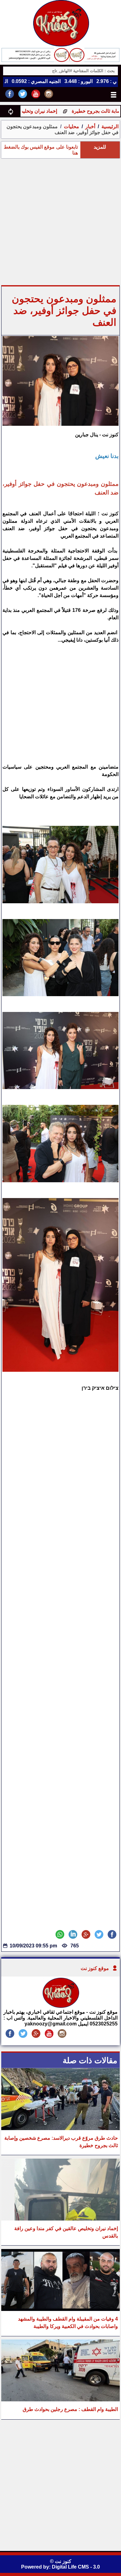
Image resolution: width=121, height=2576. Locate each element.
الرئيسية (110, 126)
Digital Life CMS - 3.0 (76, 2567)
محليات (72, 126)
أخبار (90, 126)
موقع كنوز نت (95, 1968)
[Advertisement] (60, 222)
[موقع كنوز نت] (60, 2006)
